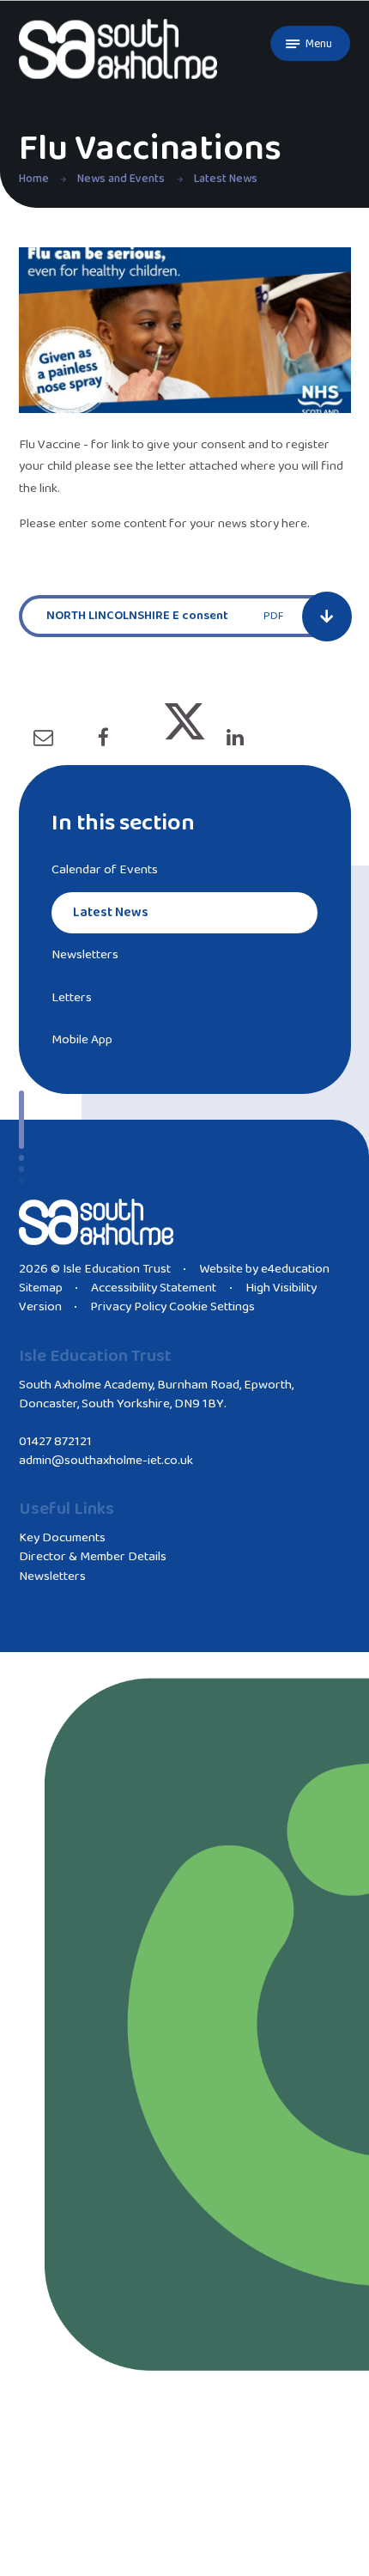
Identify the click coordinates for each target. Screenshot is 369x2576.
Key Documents (62, 1538)
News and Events (121, 179)
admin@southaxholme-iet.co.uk (106, 1461)
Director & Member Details (93, 1557)
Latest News (226, 179)
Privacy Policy (128, 1307)
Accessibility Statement (154, 1288)
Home (34, 179)
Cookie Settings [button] (212, 1307)
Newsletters (52, 1577)
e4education (295, 1269)
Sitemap (41, 1288)
